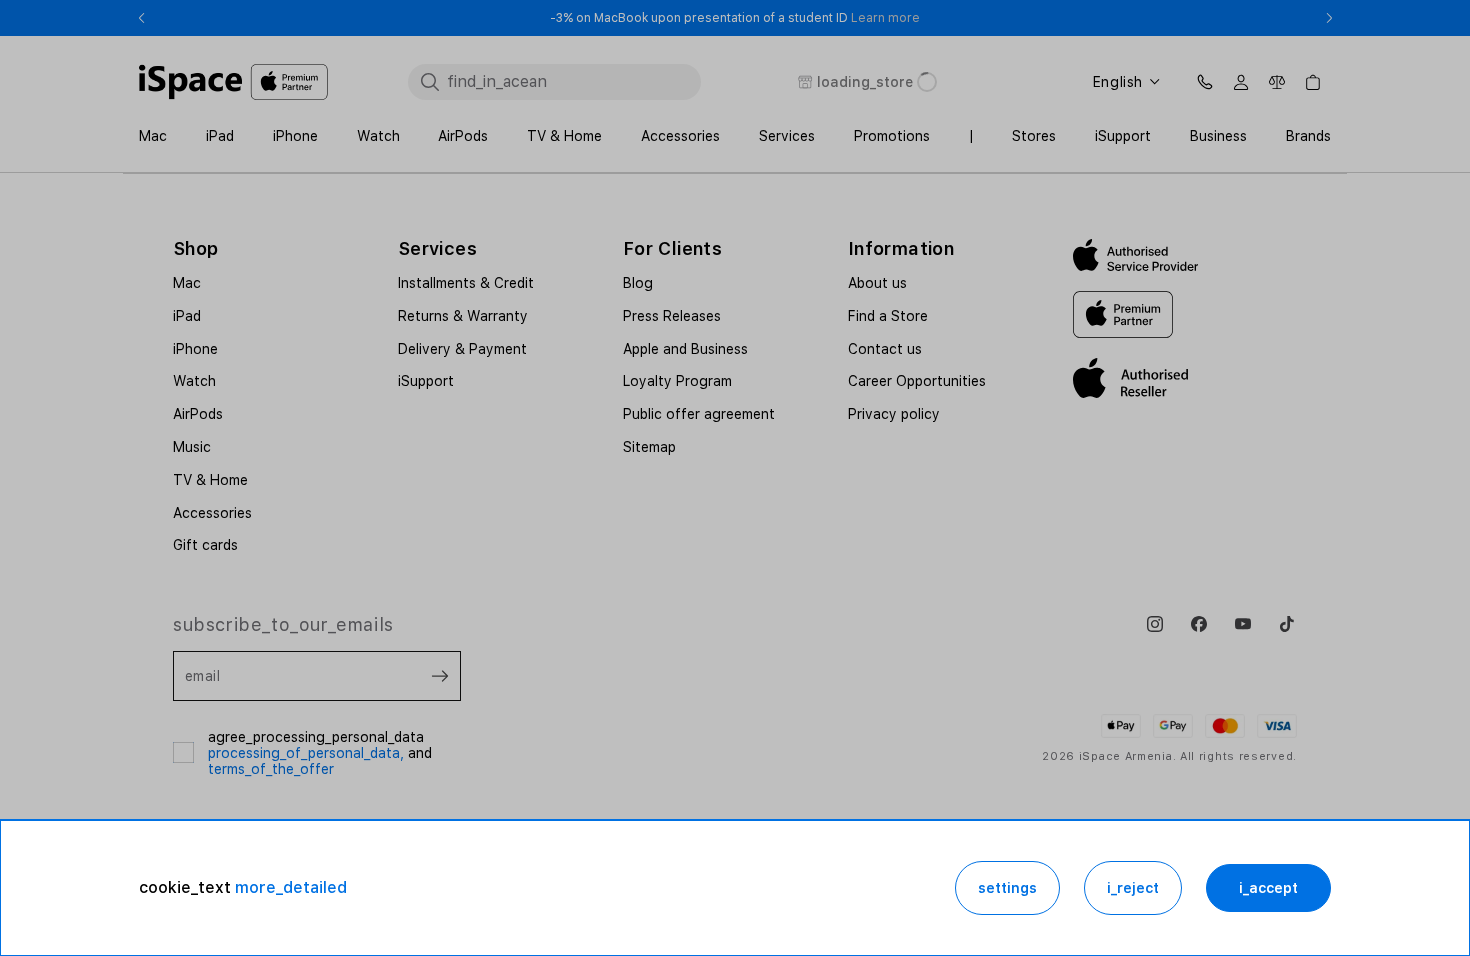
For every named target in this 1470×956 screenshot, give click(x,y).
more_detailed (291, 887)
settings (1007, 888)
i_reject (1133, 888)
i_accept (1268, 888)
